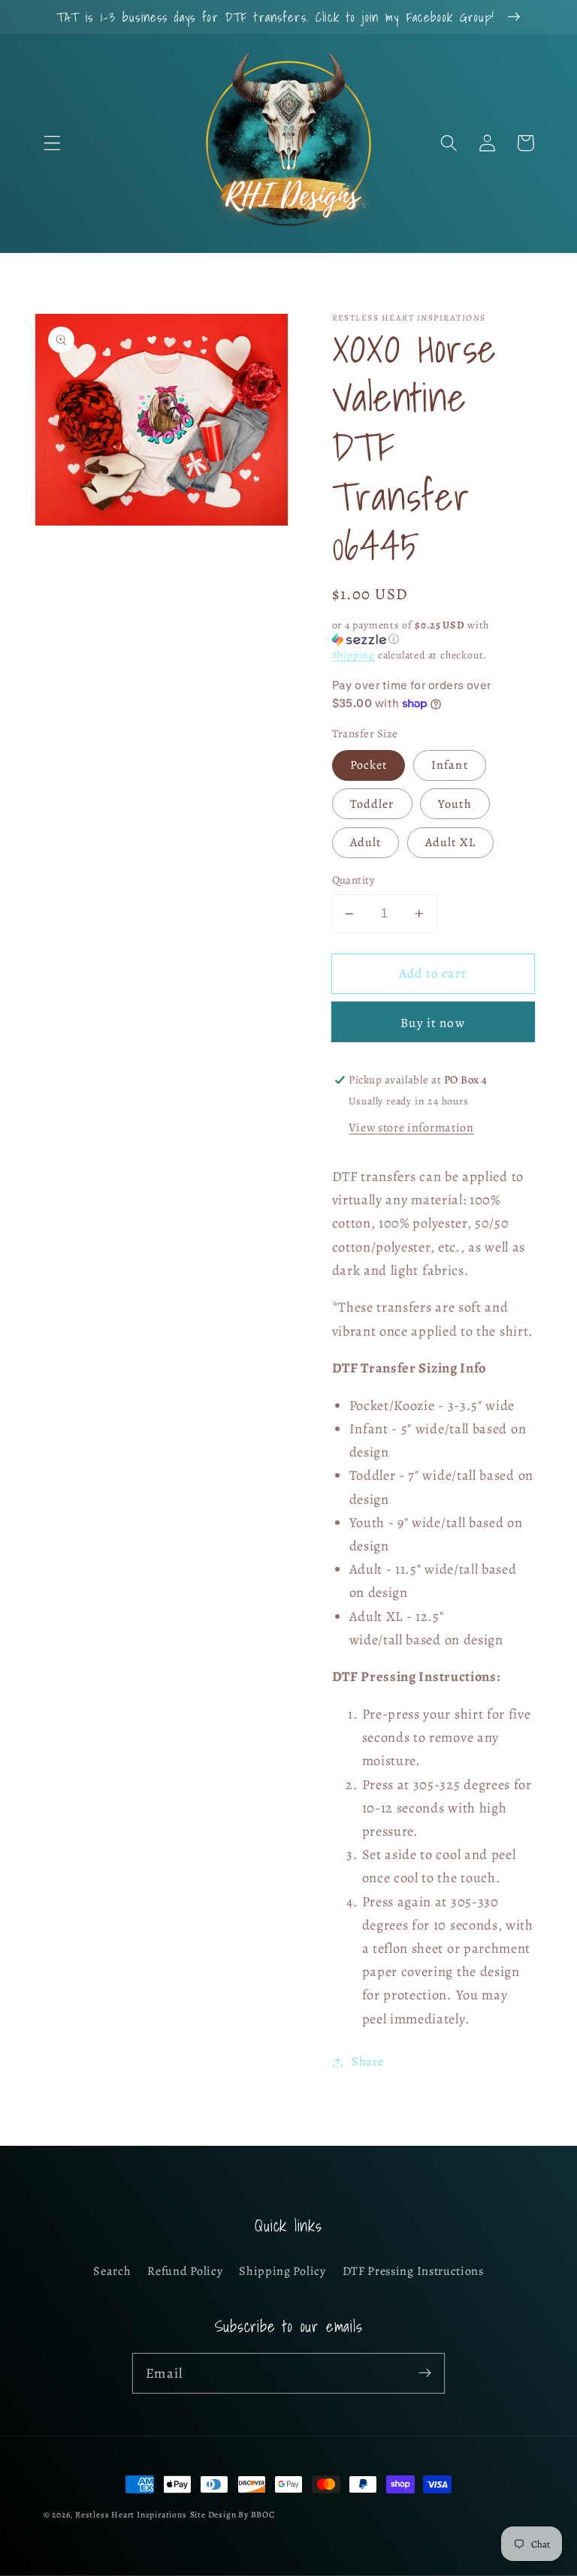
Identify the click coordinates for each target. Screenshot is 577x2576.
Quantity (354, 880)
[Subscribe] (425, 2373)
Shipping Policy (282, 2271)
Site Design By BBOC (233, 2514)
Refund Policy (185, 2271)
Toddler (372, 804)
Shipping (353, 655)
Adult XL (450, 842)
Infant (450, 765)
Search (112, 2271)
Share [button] (367, 2062)
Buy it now (433, 1023)
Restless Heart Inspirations (131, 2514)
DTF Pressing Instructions (413, 2271)
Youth (455, 804)
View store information (411, 1128)
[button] (52, 143)
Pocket (369, 765)
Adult (366, 842)
